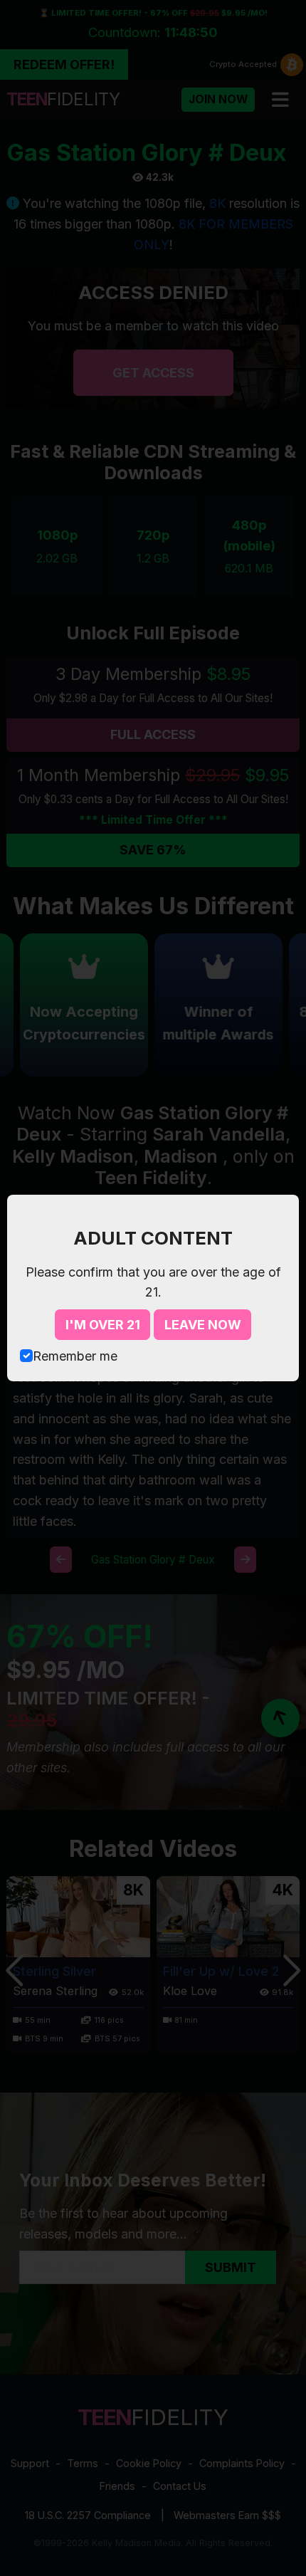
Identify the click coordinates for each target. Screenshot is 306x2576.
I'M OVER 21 (103, 1325)
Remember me (75, 1356)
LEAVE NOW (203, 1325)
